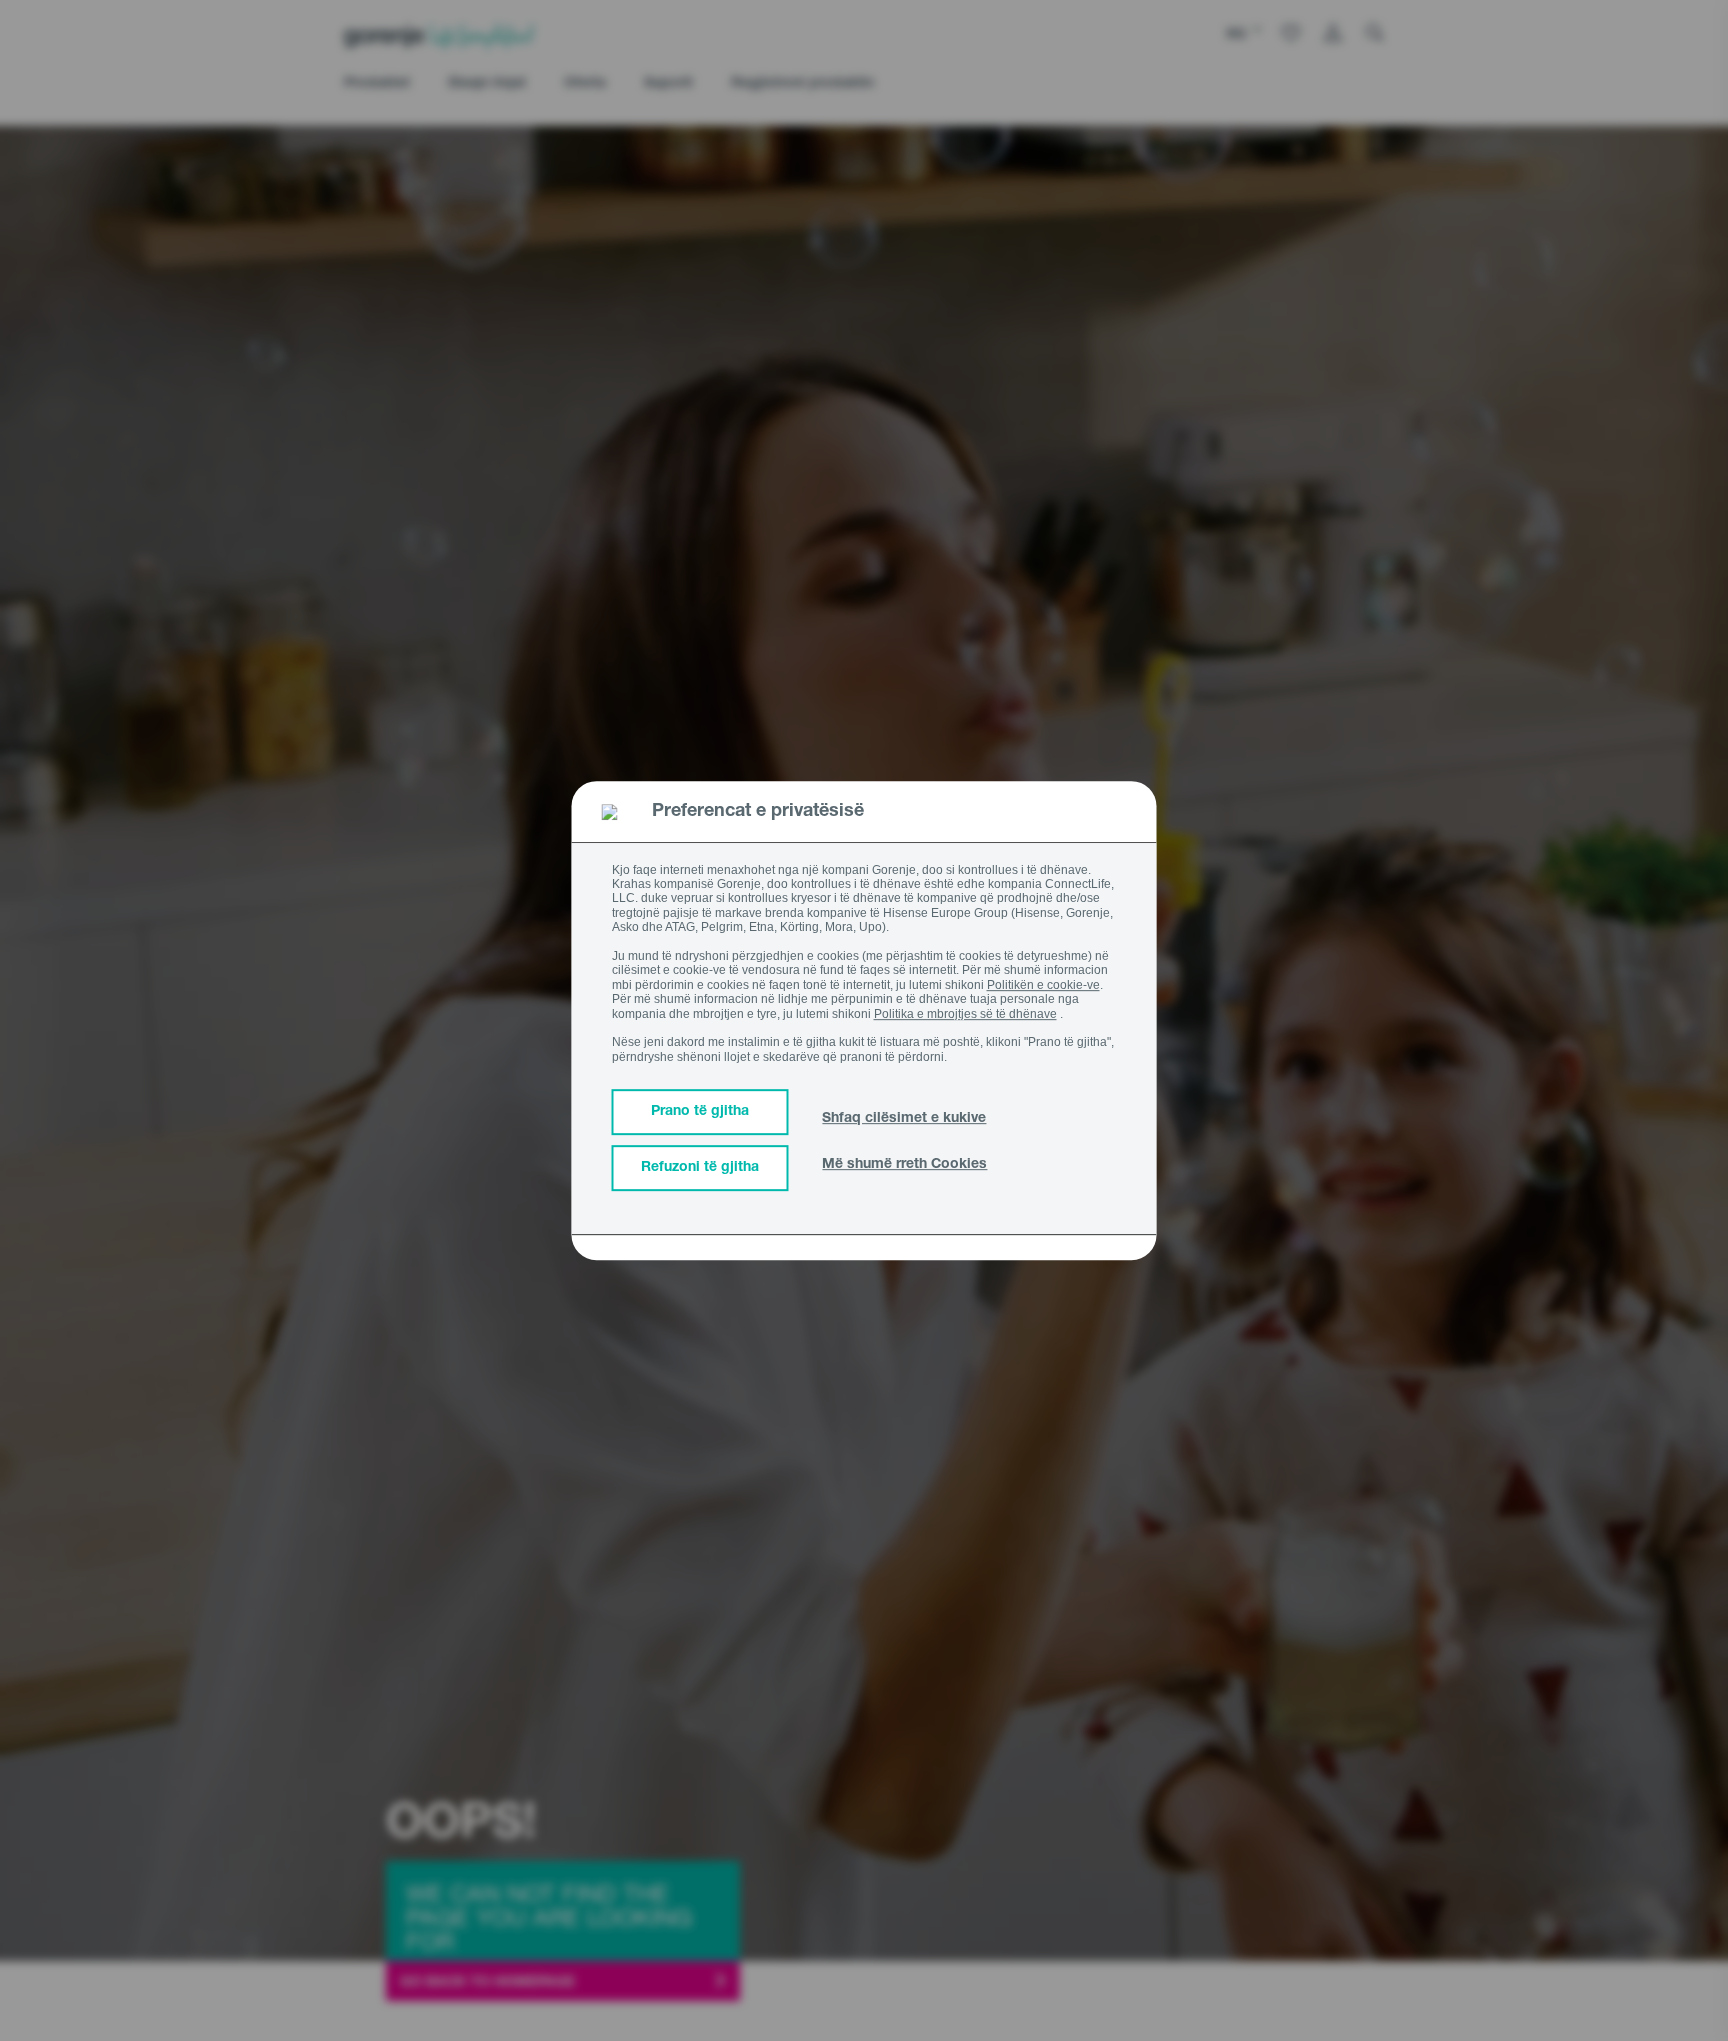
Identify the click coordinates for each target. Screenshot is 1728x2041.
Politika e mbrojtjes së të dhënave (965, 1014)
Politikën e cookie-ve (1043, 985)
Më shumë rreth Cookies (904, 1165)
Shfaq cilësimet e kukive (904, 1119)
